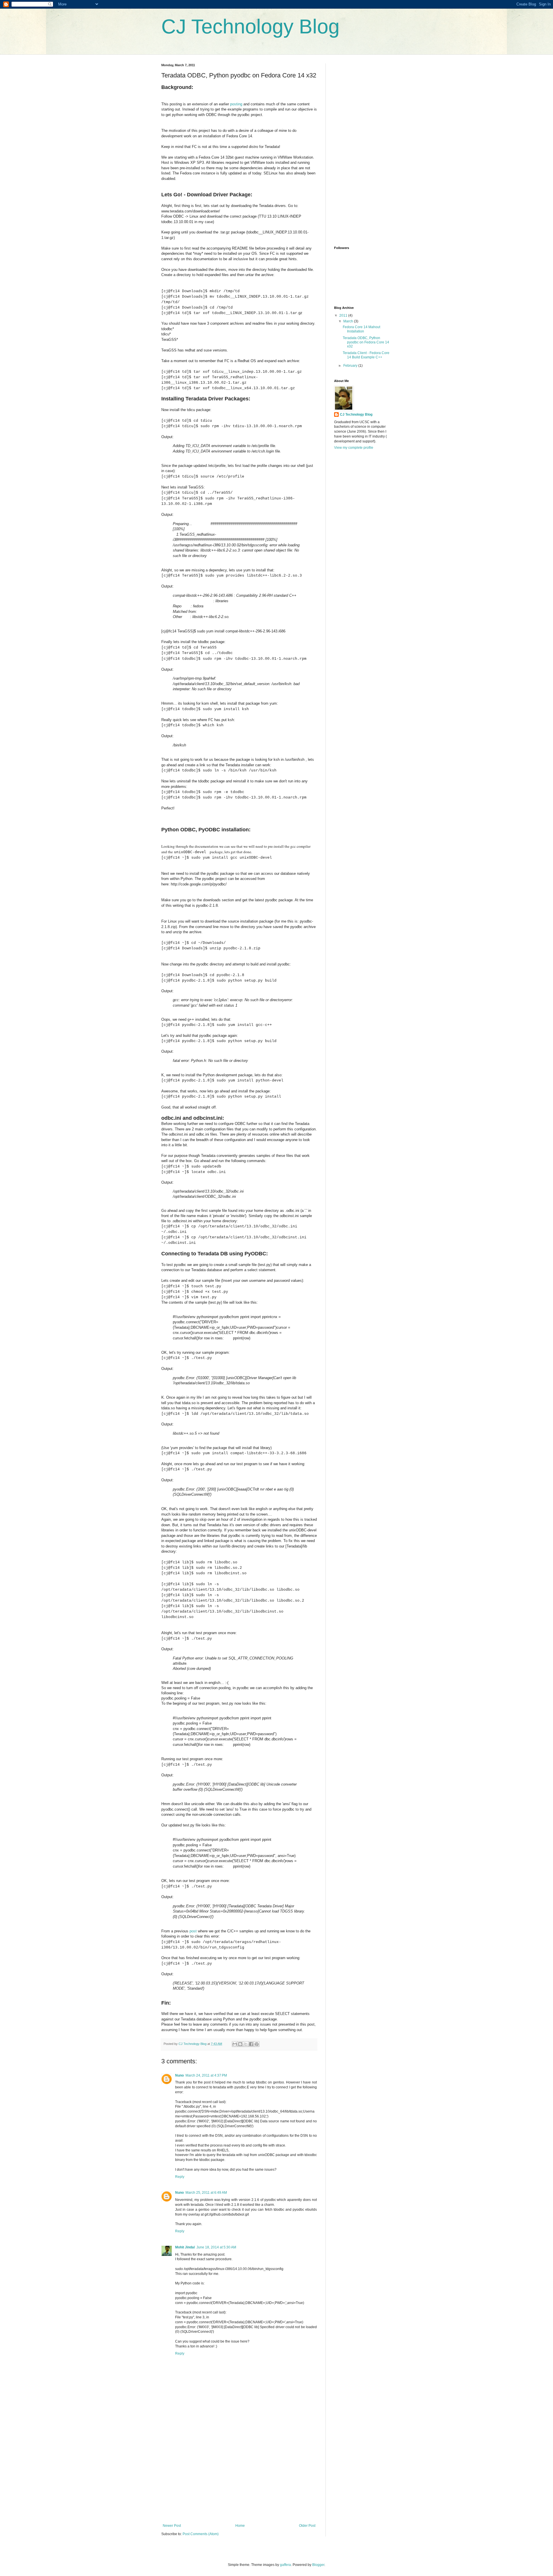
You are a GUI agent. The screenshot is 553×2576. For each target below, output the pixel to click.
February (351, 366)
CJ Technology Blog (250, 26)
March (349, 321)
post (193, 1931)
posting (236, 104)
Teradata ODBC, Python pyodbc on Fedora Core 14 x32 (366, 342)
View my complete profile (354, 448)
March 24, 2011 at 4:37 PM (206, 2075)
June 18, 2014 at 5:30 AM (216, 2247)
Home (240, 2526)
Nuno (179, 2075)
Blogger (318, 2565)
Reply (180, 2177)
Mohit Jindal (185, 2247)
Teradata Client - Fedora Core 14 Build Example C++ (366, 355)
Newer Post (172, 2526)
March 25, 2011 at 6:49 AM (206, 2193)
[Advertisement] (239, 2480)
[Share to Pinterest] (257, 2044)
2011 (344, 315)
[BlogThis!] (240, 2044)
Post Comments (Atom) (201, 2534)
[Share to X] (246, 2044)
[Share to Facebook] (251, 2044)
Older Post (307, 2526)
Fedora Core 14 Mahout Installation (361, 329)
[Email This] (235, 2044)
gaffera (285, 2565)
